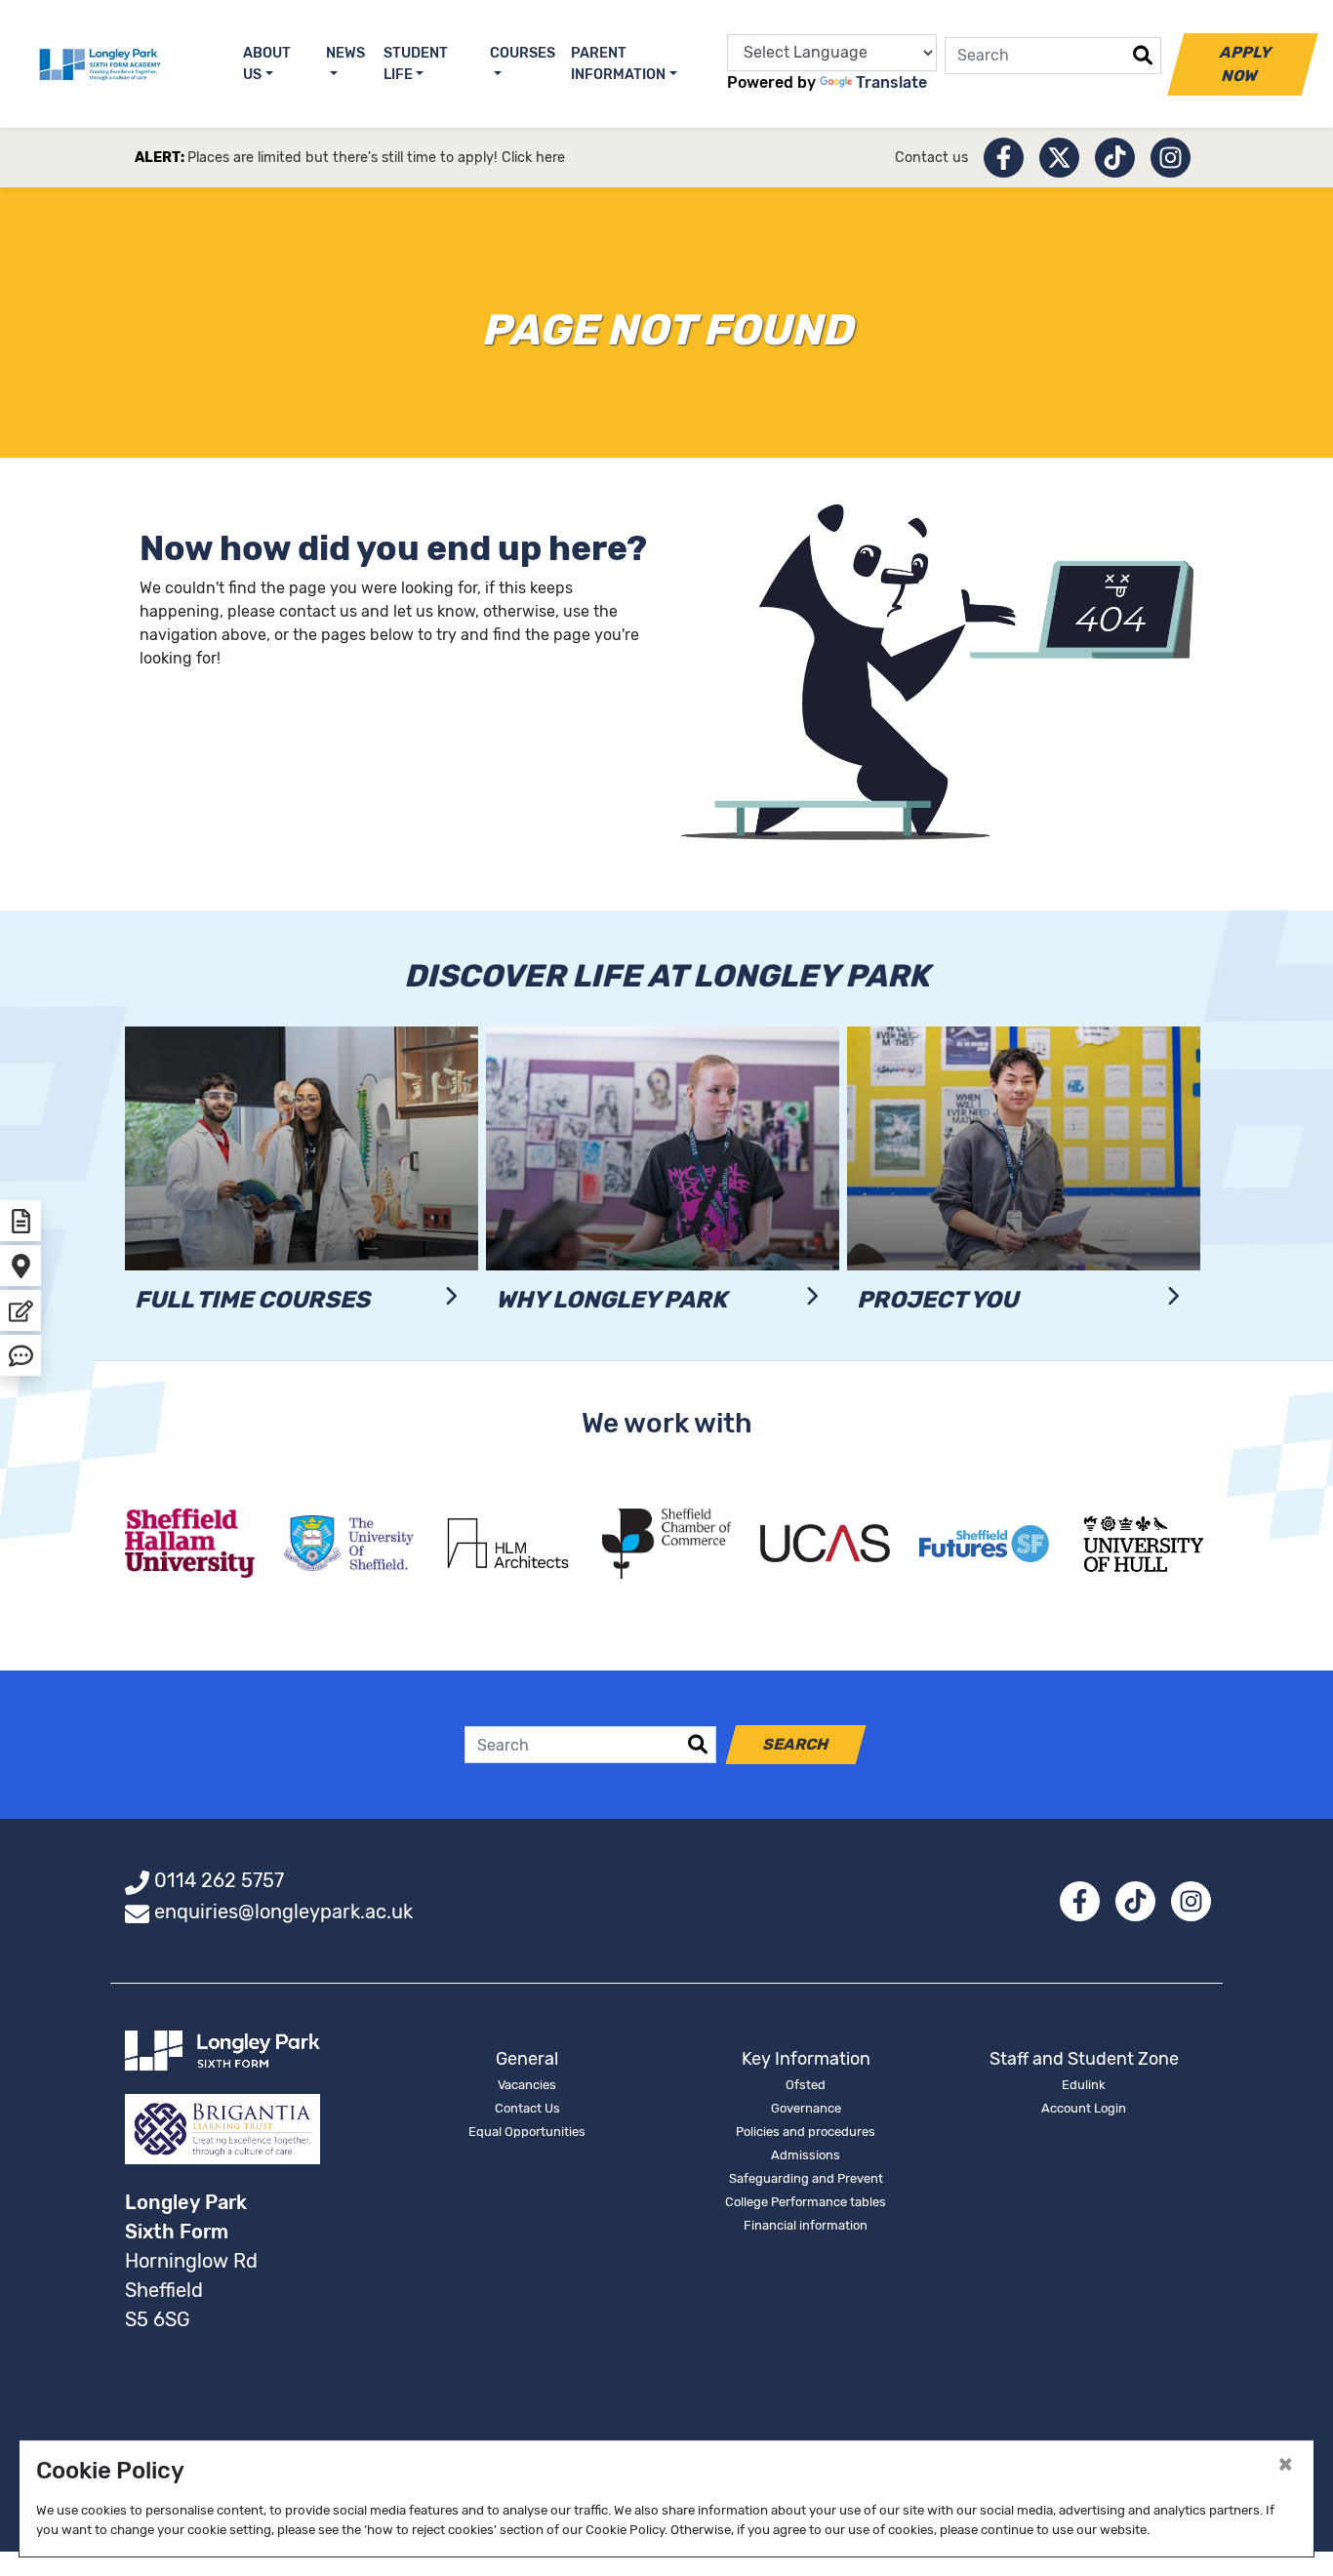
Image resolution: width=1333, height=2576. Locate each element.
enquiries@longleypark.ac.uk (283, 1912)
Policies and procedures (806, 2132)
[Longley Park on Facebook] (1004, 158)
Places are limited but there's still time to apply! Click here (376, 158)
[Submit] (1143, 56)
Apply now (1246, 64)
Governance (806, 2108)
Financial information (806, 2225)
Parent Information (618, 64)
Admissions (806, 2155)
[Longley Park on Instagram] (1171, 158)
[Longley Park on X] (1059, 158)
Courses (523, 53)
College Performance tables (806, 2202)
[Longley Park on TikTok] (1115, 158)
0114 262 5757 (219, 1880)
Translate (891, 82)
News (345, 53)
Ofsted (806, 2085)
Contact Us (527, 2108)
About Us (267, 64)
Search (796, 1744)
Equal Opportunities (527, 2132)
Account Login (1084, 2108)
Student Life (416, 64)
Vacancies (527, 2085)
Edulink (1084, 2085)
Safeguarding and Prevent (806, 2178)
